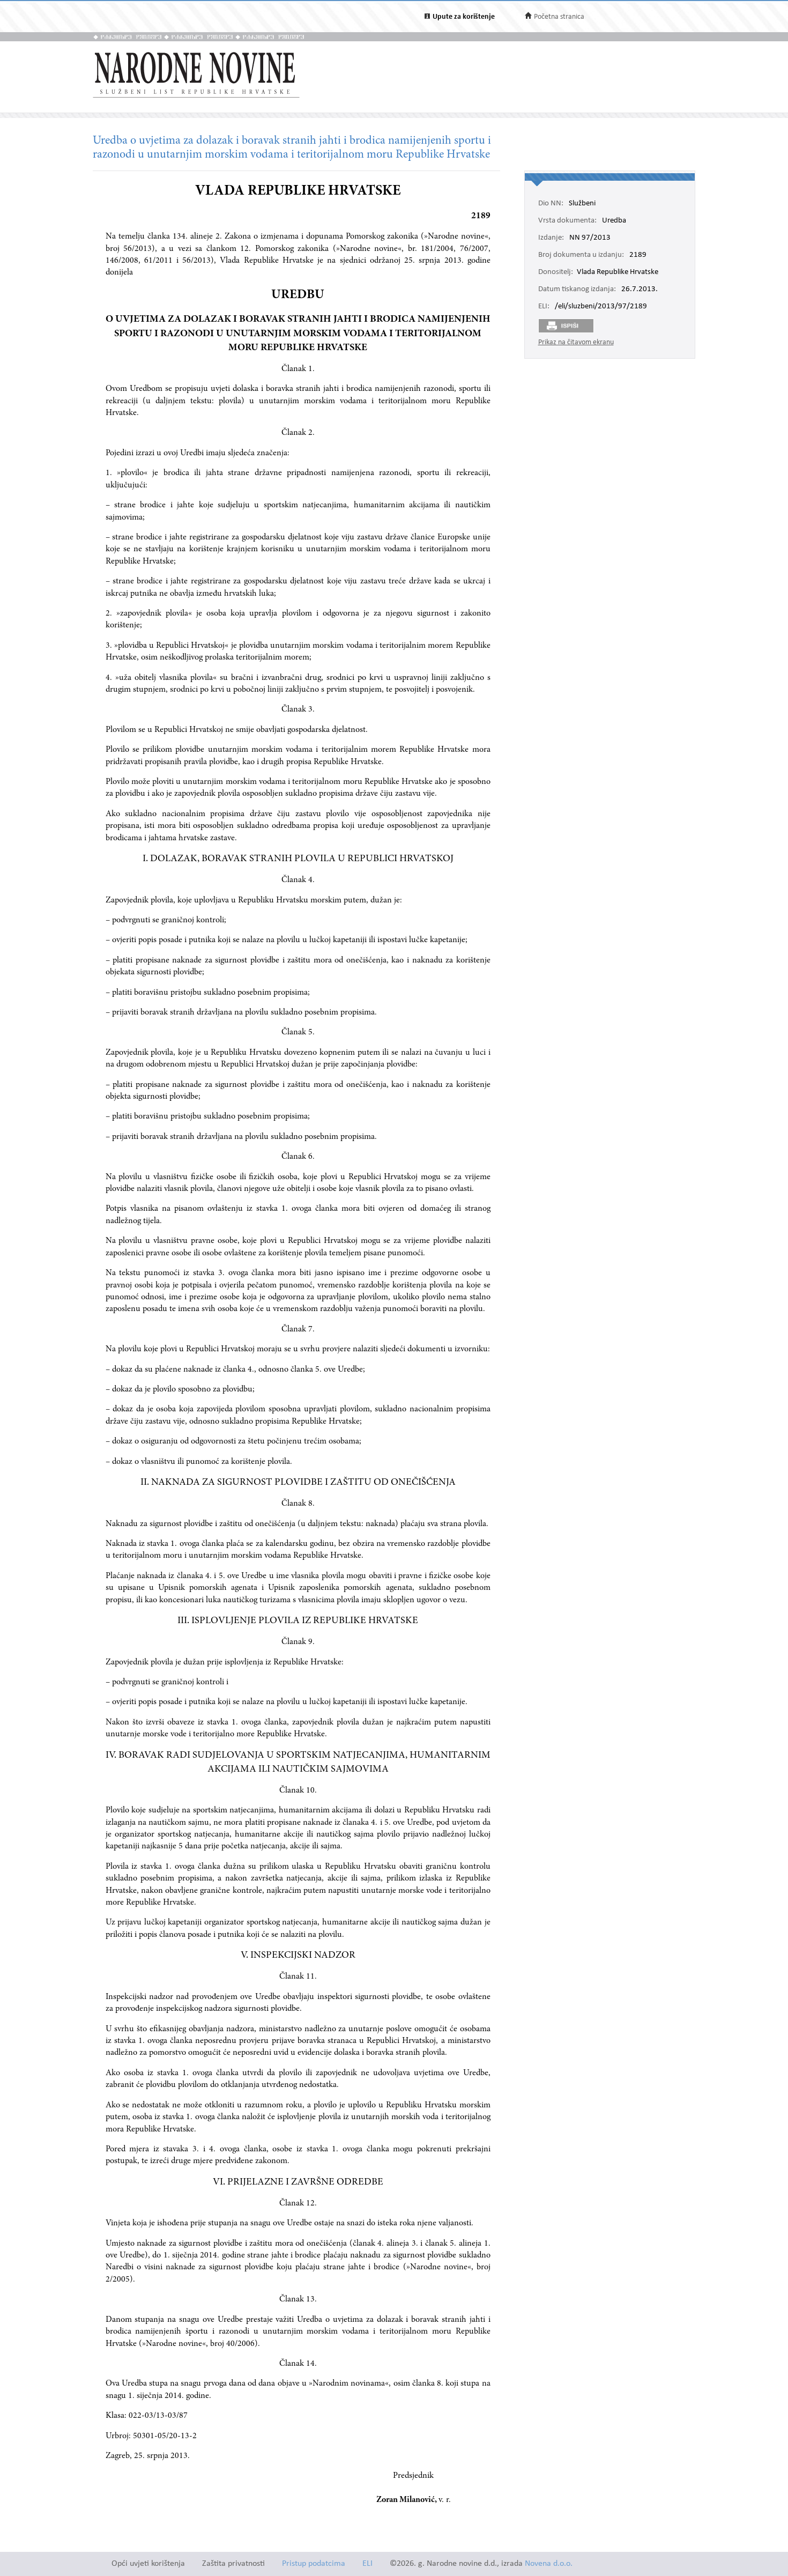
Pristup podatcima (314, 2564)
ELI (367, 2564)
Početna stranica (559, 17)
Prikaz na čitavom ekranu (576, 342)
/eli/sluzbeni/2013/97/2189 (601, 307)
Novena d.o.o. (549, 2564)
